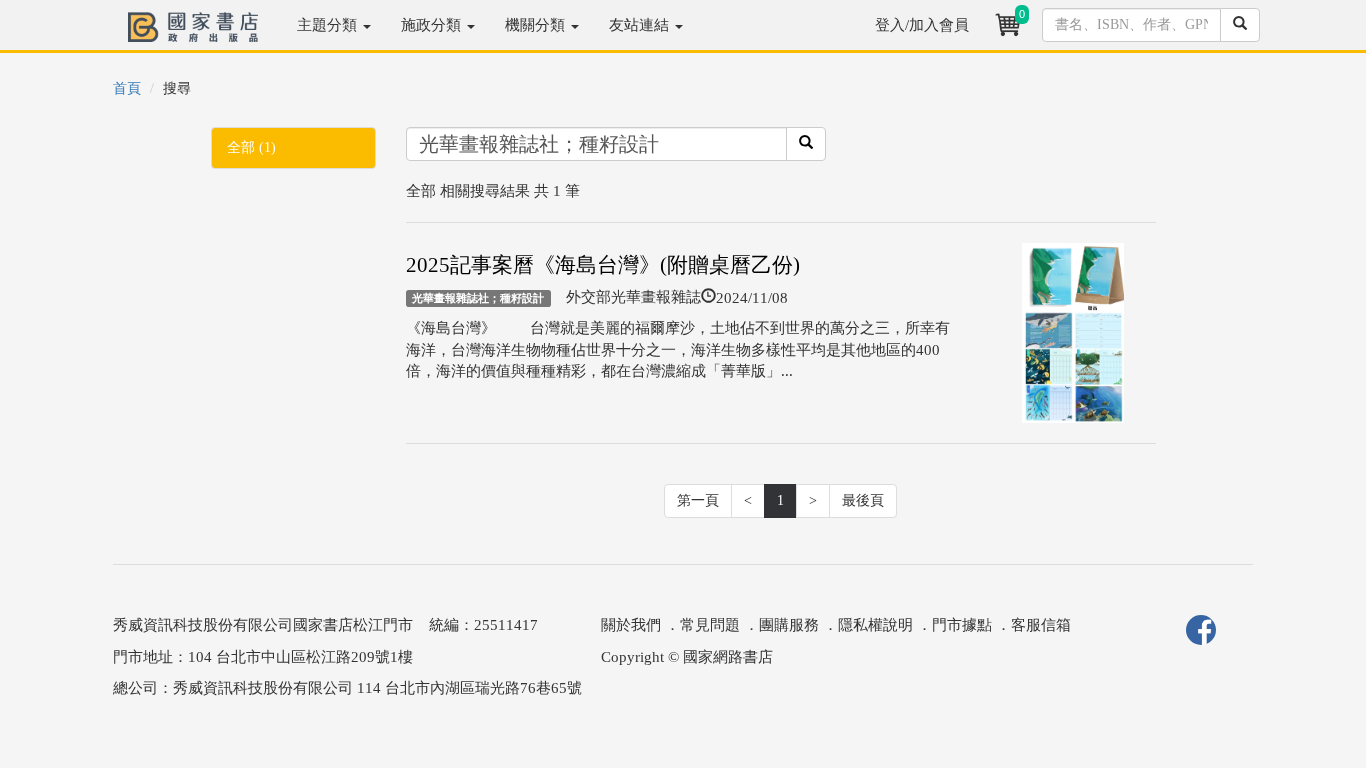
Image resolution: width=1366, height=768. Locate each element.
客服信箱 (1041, 625)
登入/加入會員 (922, 25)
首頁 (127, 88)
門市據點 (962, 625)
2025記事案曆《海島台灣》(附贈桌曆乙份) (603, 265)
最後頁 (863, 500)
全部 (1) (251, 147)
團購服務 (789, 625)
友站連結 (641, 25)
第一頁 (698, 500)
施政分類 (433, 25)
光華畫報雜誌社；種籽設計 (478, 298)
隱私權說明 (875, 625)
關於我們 (631, 625)
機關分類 (537, 25)
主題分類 (329, 25)
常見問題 (710, 625)
